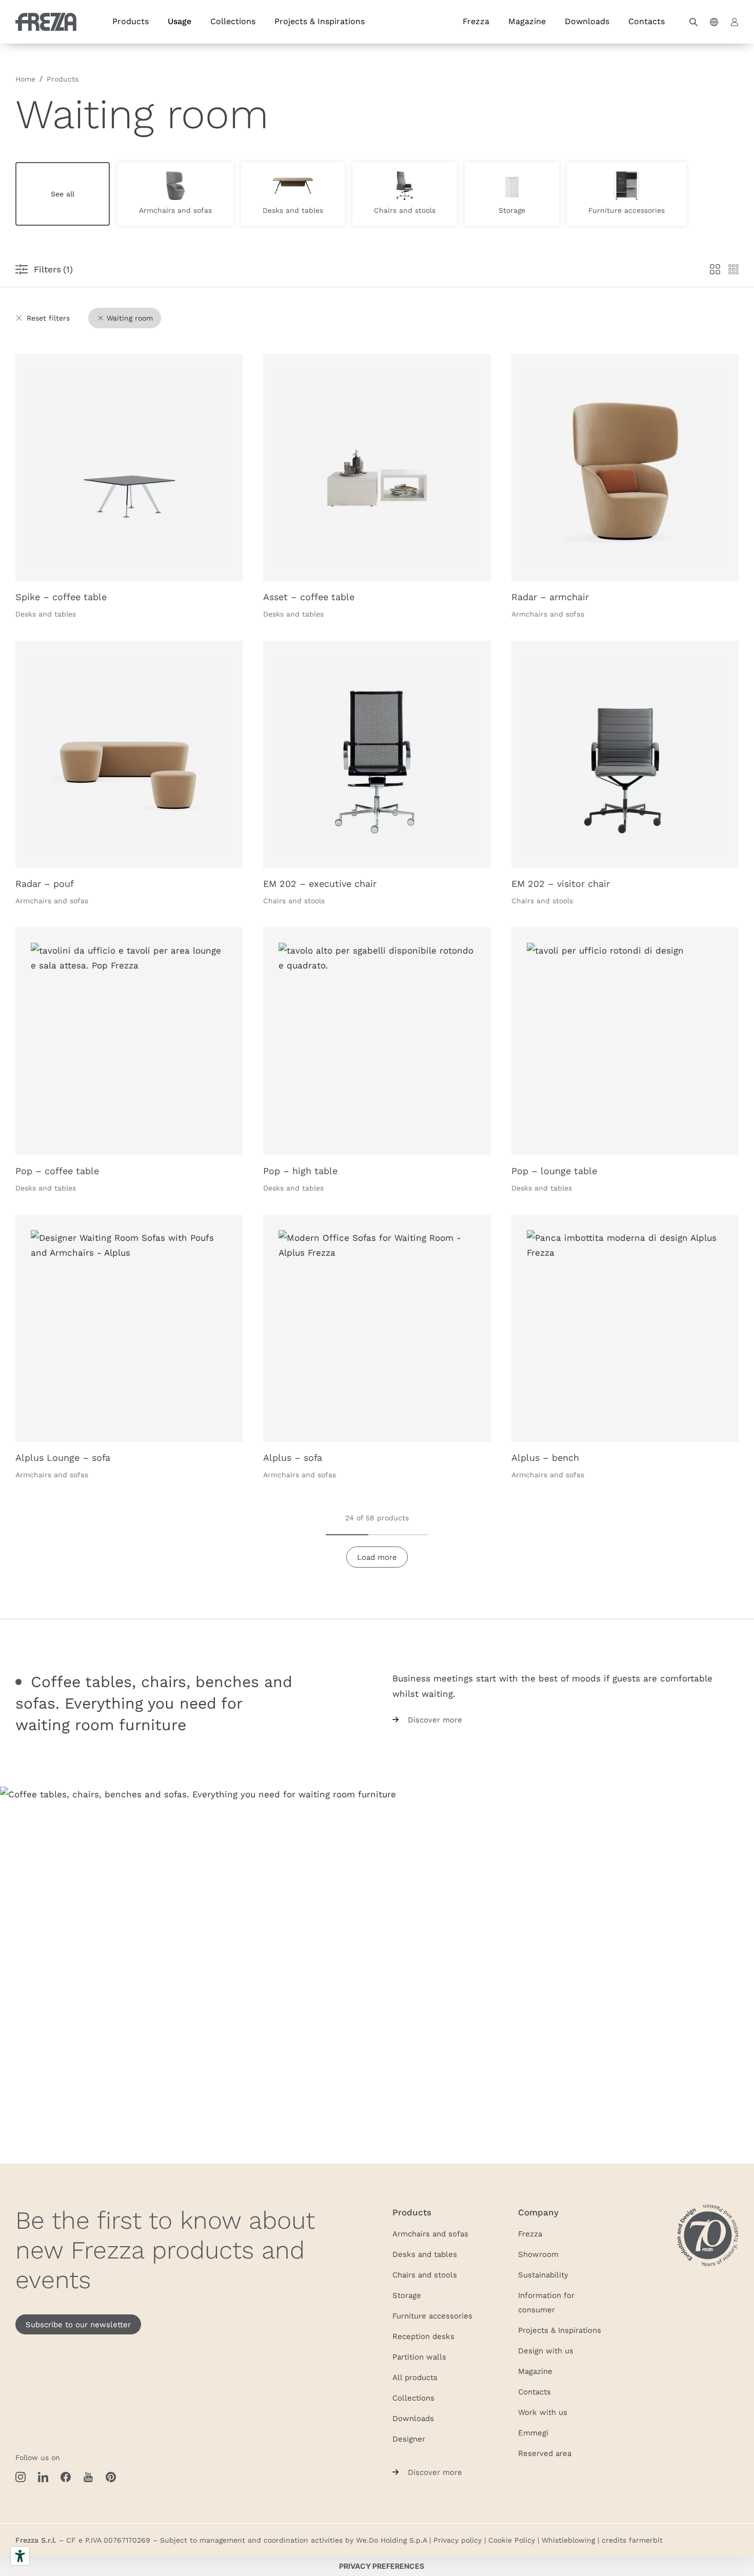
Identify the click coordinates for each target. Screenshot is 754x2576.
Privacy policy (458, 2540)
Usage (180, 21)
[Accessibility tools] (20, 2556)
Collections (233, 21)
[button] (693, 22)
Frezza (476, 21)
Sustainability (543, 2274)
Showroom (538, 2254)
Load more (377, 1557)
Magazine (527, 21)
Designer (409, 2439)
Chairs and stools (425, 2274)
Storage (407, 2295)
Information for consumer (546, 2302)
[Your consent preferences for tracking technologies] (382, 2566)
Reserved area (545, 2453)
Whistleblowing (568, 2540)
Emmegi (533, 2432)
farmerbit (646, 2540)
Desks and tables (425, 2254)
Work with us (543, 2412)
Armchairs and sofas (430, 2233)
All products (415, 2377)
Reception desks (423, 2336)
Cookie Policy (512, 2540)
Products (131, 21)
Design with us (546, 2350)
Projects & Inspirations (320, 21)
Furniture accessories (432, 2315)
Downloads (587, 21)
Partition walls (419, 2356)
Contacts (647, 21)
